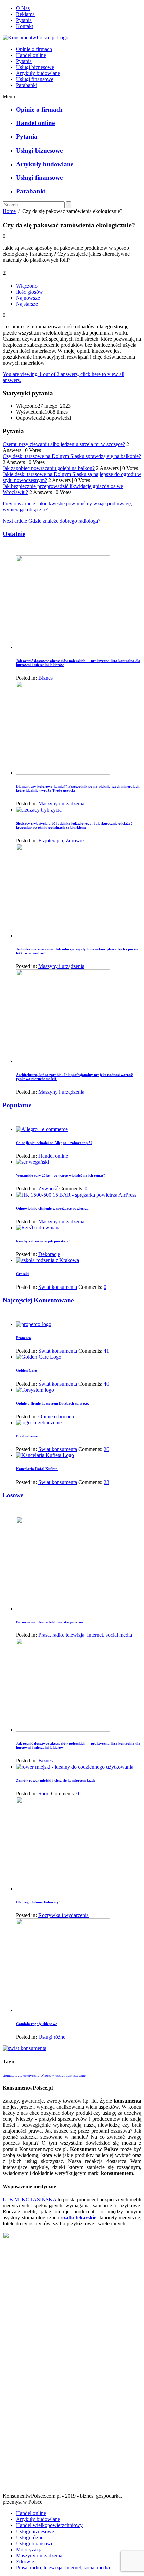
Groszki (22, 1274)
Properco (24, 1338)
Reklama (25, 14)
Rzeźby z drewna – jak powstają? (43, 1241)
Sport (44, 1793)
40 (106, 1384)
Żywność (48, 1189)
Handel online (31, 55)
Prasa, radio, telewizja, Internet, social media (85, 1635)
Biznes (45, 678)
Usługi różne (52, 2037)
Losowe (13, 1495)
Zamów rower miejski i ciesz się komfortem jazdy (56, 1780)
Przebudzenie (27, 1436)
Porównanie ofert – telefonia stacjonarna (50, 1622)
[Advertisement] (72, 2391)
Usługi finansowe (35, 79)
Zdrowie (75, 840)
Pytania (24, 20)
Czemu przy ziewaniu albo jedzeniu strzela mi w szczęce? (64, 444)
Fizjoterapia (51, 840)
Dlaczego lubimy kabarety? (38, 1902)
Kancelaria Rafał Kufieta (37, 1469)
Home (9, 211)
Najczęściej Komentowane (38, 1300)
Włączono (27, 286)
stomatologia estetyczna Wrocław (28, 2075)
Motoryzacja (29, 2549)
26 (106, 1449)
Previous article (19, 504)
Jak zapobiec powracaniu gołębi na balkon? (49, 468)
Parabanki (27, 85)
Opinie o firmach (34, 49)
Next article (15, 521)
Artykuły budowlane (38, 73)
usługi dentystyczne (70, 2075)
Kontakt (25, 26)
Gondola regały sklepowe (37, 2024)
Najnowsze (28, 298)
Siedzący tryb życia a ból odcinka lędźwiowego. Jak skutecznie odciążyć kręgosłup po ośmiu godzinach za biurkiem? (74, 825)
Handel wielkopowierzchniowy (49, 2525)
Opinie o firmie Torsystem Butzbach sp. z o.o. (53, 1403)
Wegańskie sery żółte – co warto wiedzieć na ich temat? (61, 1175)
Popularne (17, 1105)
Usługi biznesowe (35, 67)
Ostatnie (14, 534)
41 (106, 1351)
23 (106, 1482)
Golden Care (26, 1370)
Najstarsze (27, 304)
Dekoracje (49, 1254)
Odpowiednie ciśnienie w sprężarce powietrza (52, 1208)
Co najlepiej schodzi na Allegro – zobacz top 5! (54, 1143)
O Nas (23, 8)
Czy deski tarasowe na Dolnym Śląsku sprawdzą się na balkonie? (72, 456)
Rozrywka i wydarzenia (63, 1915)
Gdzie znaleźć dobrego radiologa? (64, 521)
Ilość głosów (29, 292)
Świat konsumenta (58, 1287)
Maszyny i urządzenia (61, 804)
